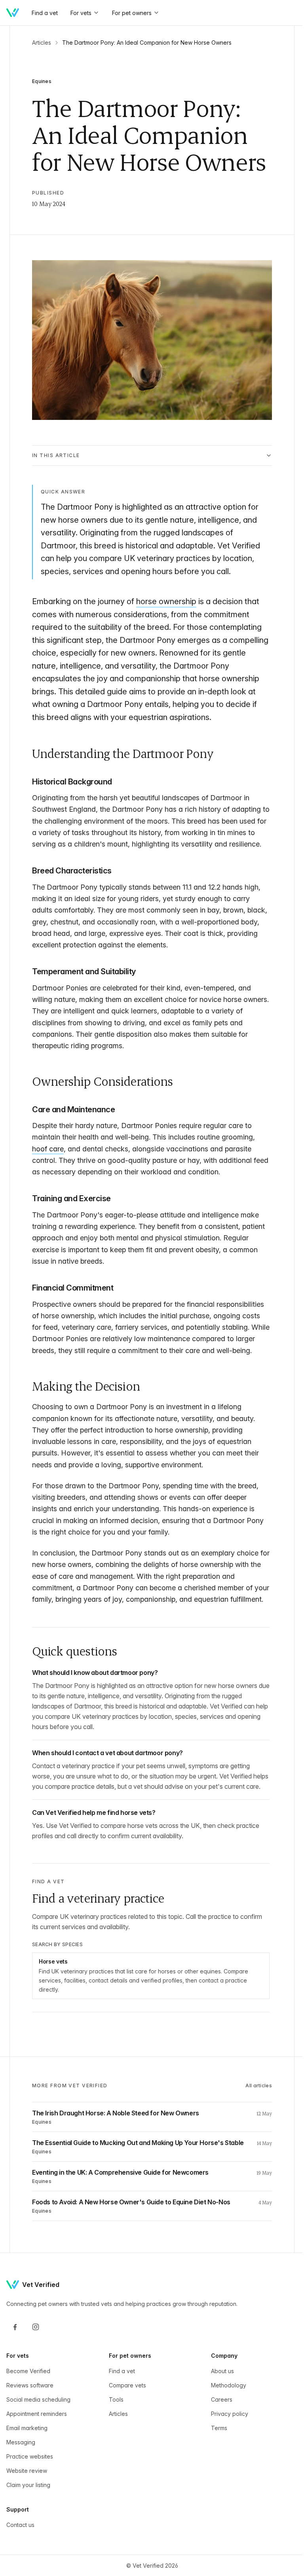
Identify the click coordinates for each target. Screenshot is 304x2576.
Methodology (225, 2424)
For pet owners (132, 13)
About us (218, 2409)
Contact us (20, 2563)
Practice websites (30, 2495)
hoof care (48, 1145)
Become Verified (28, 2409)
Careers (218, 2438)
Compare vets (125, 2424)
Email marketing (27, 2466)
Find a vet (120, 2409)
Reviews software (30, 2424)
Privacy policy (226, 2452)
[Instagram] (36, 2365)
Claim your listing (28, 2523)
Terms (215, 2466)
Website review (27, 2509)
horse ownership (166, 597)
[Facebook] (15, 2365)
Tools (114, 2438)
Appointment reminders (37, 2452)
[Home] (13, 13)
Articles (42, 43)
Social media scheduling (38, 2438)
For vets (81, 13)
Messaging (21, 2481)
